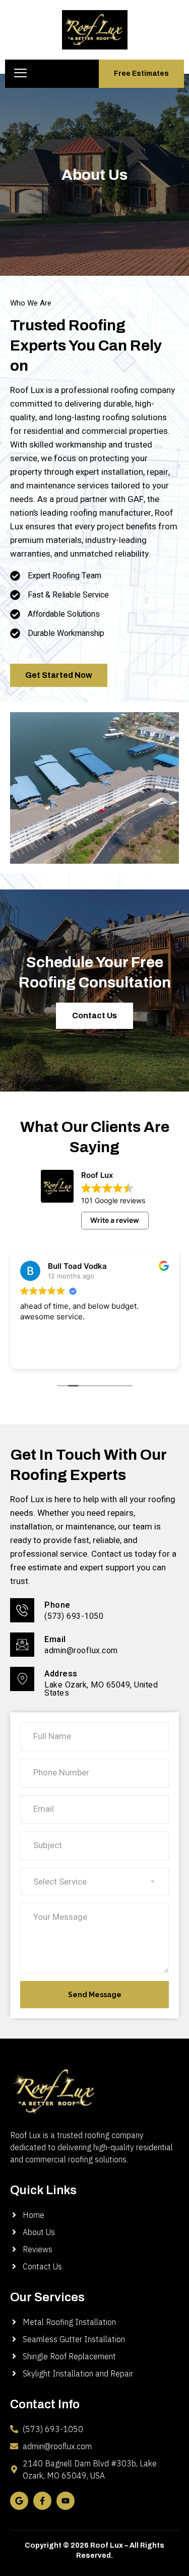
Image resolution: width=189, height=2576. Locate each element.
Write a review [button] (115, 1220)
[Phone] (22, 1610)
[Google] (19, 2501)
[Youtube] (66, 2501)
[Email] (22, 1645)
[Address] (22, 1679)
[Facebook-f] (42, 2501)
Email (55, 1640)
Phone (57, 1605)
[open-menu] (20, 74)
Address (61, 1674)
